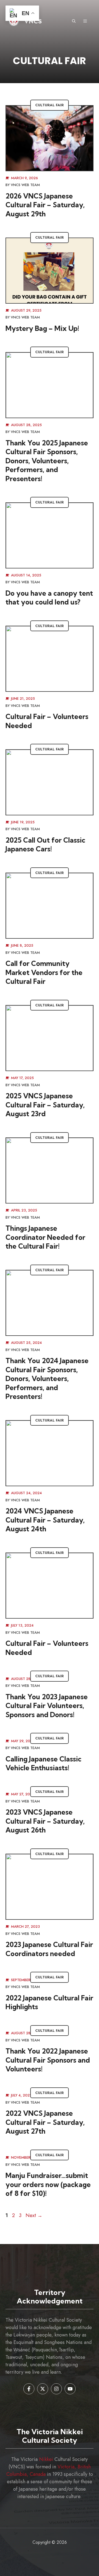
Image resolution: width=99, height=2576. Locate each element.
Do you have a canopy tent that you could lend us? (49, 598)
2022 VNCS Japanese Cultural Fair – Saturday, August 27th (45, 2122)
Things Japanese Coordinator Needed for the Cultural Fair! (45, 1237)
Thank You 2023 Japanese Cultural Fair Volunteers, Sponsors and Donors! (47, 1706)
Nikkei (46, 2459)
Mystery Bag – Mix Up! (42, 328)
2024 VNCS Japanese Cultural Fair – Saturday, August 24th (45, 1520)
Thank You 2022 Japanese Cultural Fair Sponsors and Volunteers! (48, 2060)
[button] (74, 21)
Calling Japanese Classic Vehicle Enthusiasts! (43, 1763)
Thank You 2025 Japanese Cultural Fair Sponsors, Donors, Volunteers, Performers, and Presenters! (47, 461)
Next (34, 2215)
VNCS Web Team (25, 185)
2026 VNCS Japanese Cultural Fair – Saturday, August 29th (45, 205)
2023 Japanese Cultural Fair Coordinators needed (49, 1949)
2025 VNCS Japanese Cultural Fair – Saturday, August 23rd (45, 1105)
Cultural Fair (50, 105)
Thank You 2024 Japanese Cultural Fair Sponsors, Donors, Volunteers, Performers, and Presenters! (47, 1378)
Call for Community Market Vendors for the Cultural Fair (44, 972)
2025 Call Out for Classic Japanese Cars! (45, 845)
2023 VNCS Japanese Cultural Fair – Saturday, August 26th (45, 1821)
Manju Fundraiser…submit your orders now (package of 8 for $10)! (48, 2184)
